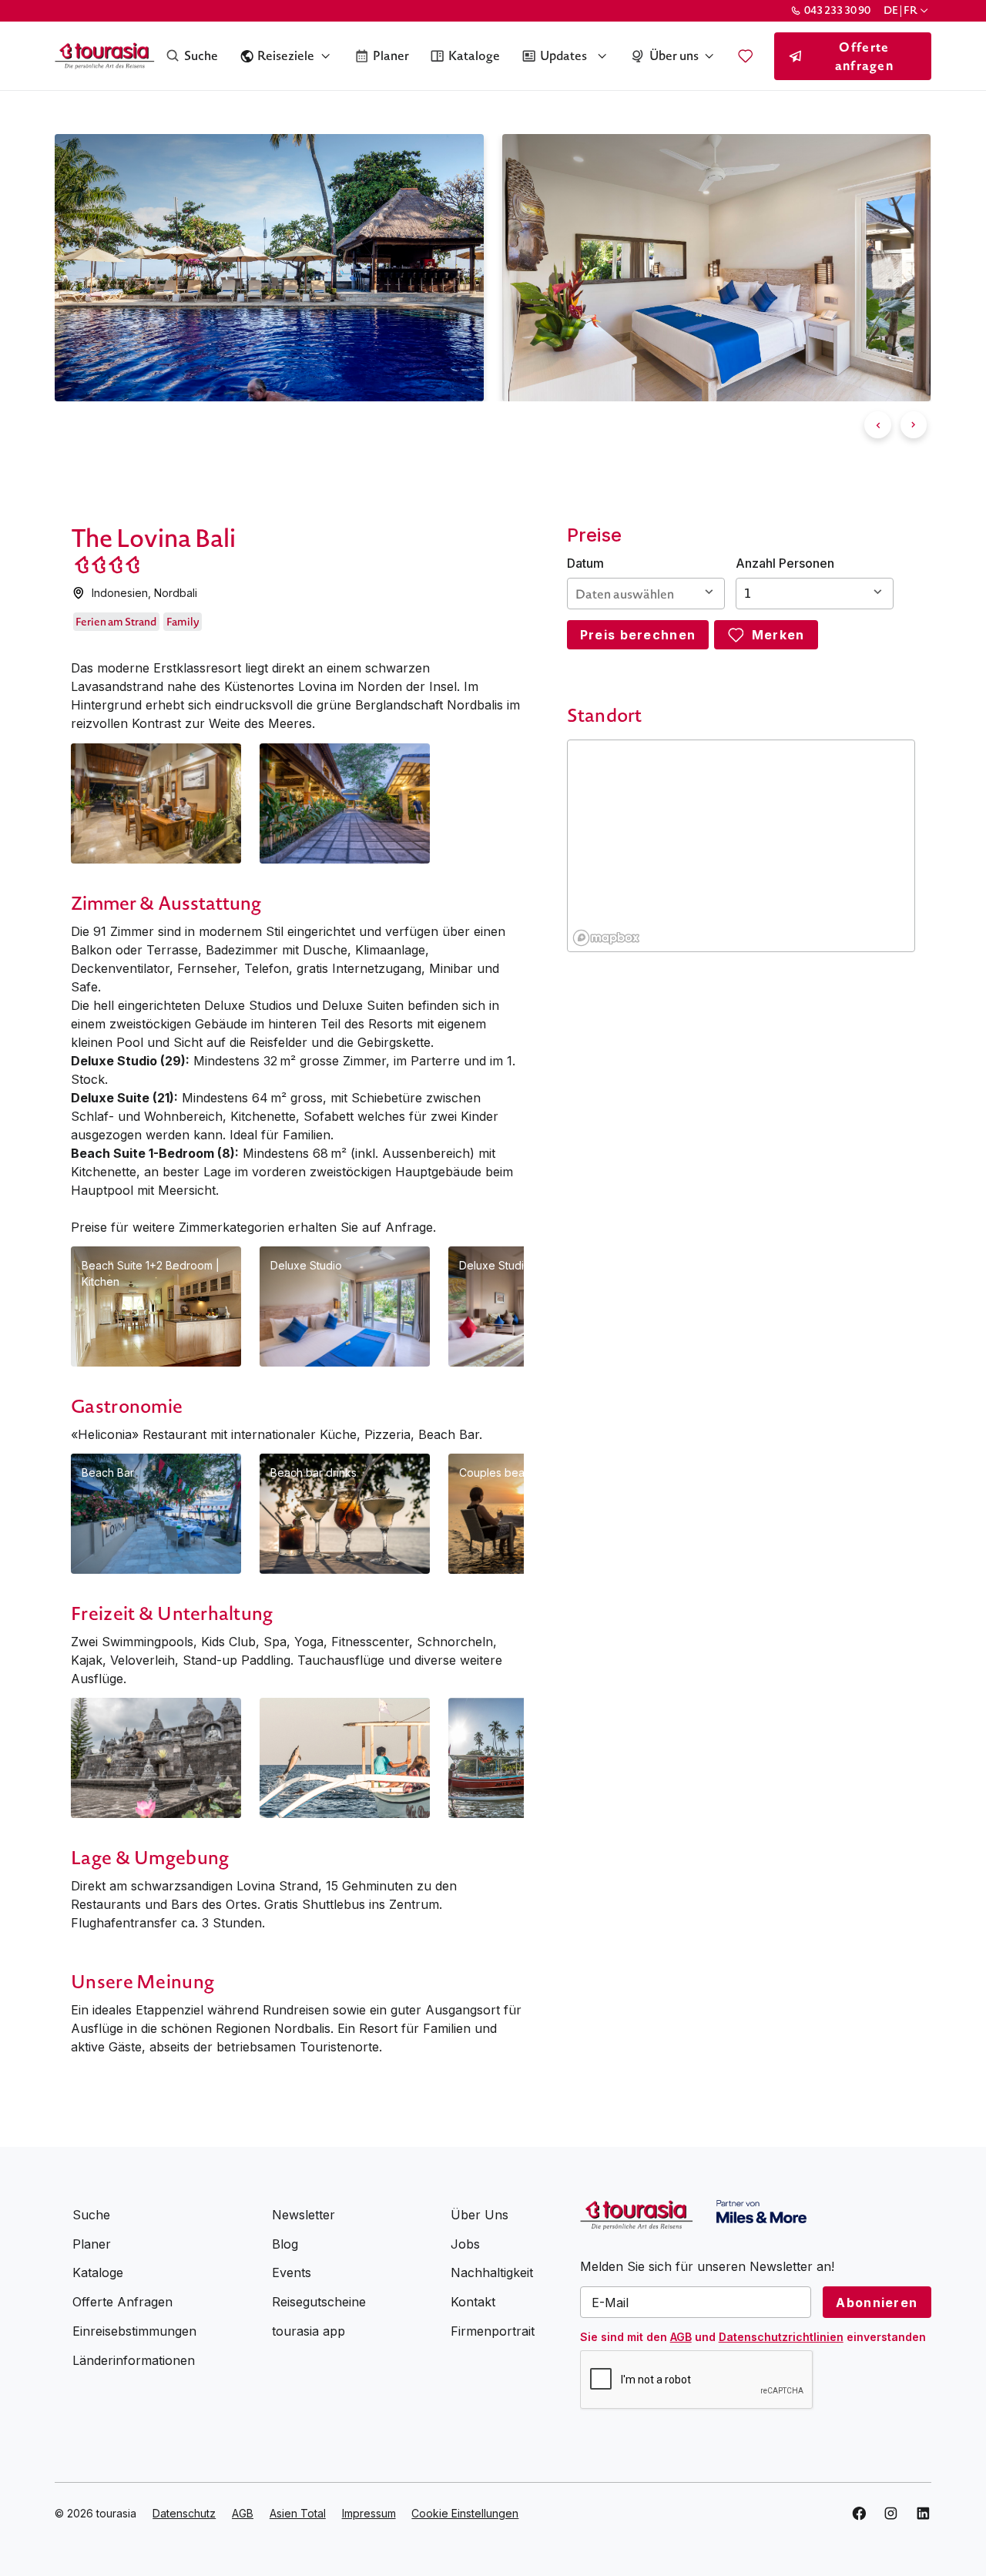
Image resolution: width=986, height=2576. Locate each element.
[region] (742, 847)
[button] (907, 10)
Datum (585, 563)
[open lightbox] (156, 803)
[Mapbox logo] (606, 938)
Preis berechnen (638, 635)
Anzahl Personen (785, 563)
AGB (681, 2337)
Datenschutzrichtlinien (781, 2337)
